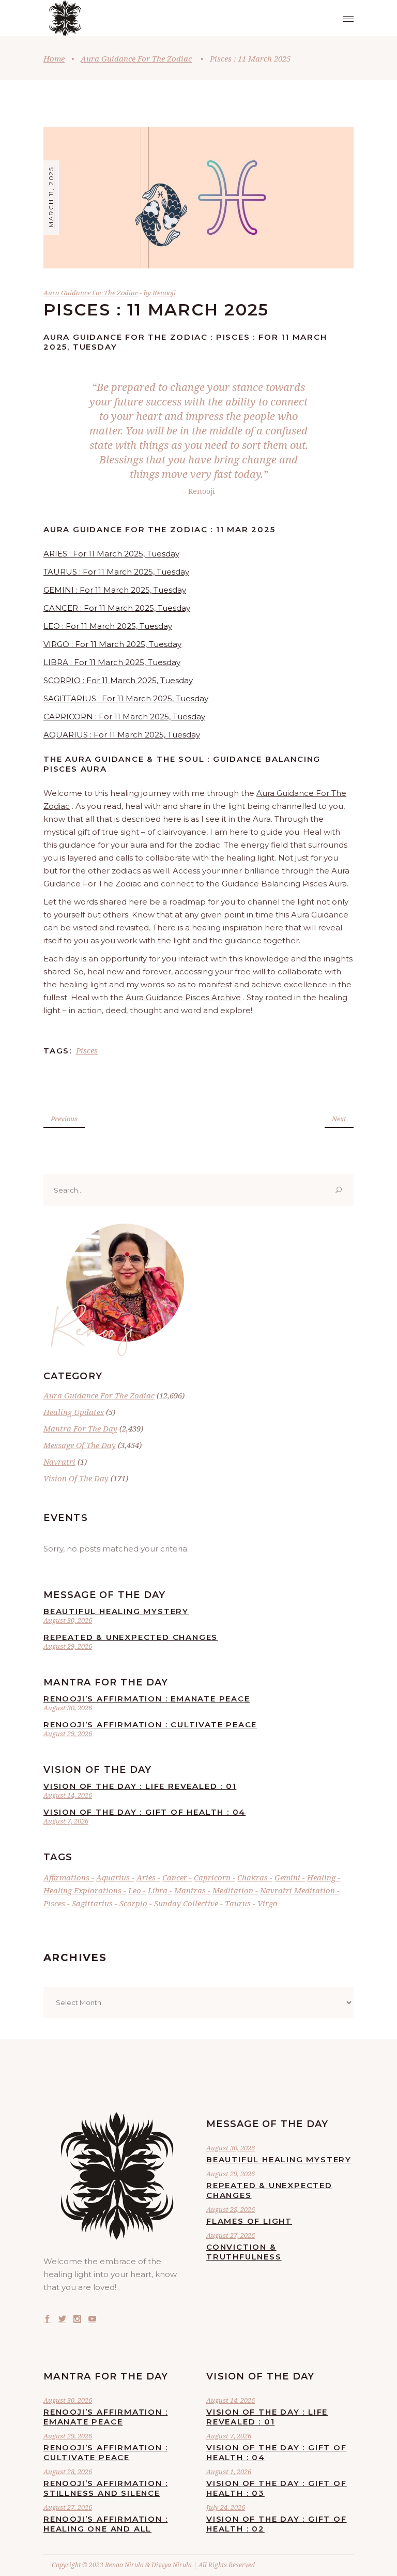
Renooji (164, 293)
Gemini (287, 1877)
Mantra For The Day (80, 1428)
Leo (135, 1890)
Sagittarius (92, 1903)
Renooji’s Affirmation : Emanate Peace (147, 1699)
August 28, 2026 (231, 2209)
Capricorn (212, 1877)
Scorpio (133, 1903)
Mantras (190, 1890)
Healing (321, 1877)
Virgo (268, 1903)
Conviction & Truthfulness (244, 2252)
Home (54, 58)
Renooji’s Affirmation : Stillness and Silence (105, 2488)
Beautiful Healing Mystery (116, 1611)
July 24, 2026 (226, 2507)
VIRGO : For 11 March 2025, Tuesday (112, 644)
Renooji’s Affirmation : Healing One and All (105, 2524)
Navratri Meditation (297, 1890)
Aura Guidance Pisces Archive (183, 997)
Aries (146, 1877)
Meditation (233, 1890)
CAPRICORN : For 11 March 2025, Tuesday (124, 717)
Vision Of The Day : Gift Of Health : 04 (144, 1812)
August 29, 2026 (68, 1646)
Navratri (59, 1462)
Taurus (238, 1903)
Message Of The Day (80, 1445)
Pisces (87, 1050)
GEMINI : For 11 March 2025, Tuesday (115, 590)
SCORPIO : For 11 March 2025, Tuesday (118, 680)
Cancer (175, 1877)
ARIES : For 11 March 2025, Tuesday (111, 554)
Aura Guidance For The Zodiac (136, 58)
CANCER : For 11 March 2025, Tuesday (117, 608)
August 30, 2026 (68, 1620)
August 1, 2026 (229, 2472)
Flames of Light (249, 2221)
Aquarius (113, 1877)
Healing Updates (74, 1412)
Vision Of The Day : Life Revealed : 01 (140, 1786)
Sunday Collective (186, 1903)
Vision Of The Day (76, 1478)
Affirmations (66, 1877)
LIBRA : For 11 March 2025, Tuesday (112, 662)
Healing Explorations (82, 1890)
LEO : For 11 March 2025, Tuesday (108, 626)
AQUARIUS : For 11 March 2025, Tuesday (122, 735)
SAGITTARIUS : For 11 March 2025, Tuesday (126, 698)
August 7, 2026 (66, 1821)
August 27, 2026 (231, 2235)
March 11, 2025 (51, 197)
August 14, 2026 (68, 1795)
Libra (158, 1890)
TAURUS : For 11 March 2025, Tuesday (116, 572)
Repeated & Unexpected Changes (131, 1637)
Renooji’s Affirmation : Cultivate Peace (150, 1724)
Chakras (253, 1877)
